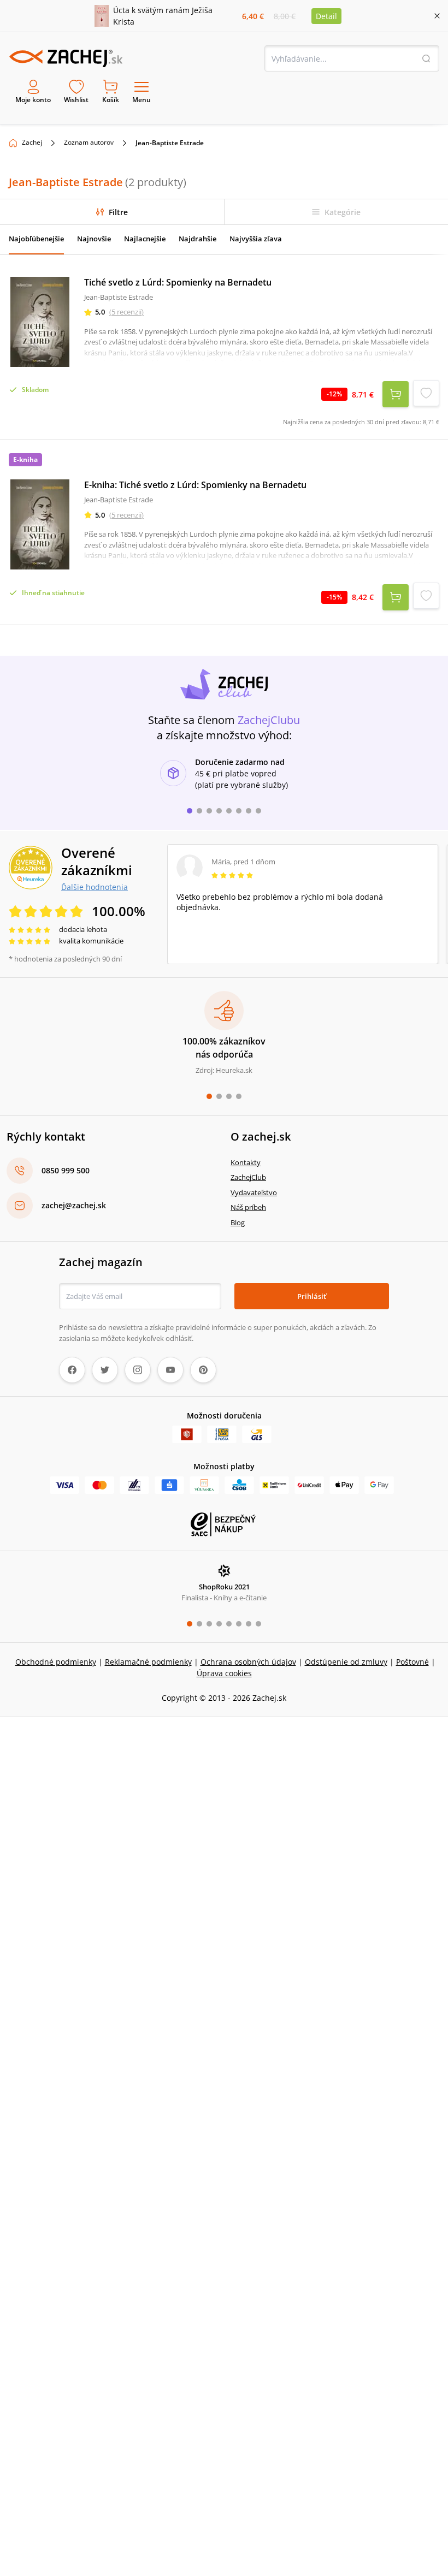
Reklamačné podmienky (148, 1662)
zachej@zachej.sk (74, 1205)
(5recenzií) (126, 312)
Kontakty (246, 1162)
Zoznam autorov (89, 142)
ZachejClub (248, 1177)
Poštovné (412, 1662)
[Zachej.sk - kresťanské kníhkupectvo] (66, 58)
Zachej (32, 142)
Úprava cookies (224, 1673)
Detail (326, 16)
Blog (238, 1222)
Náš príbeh (248, 1207)
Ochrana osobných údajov (248, 1662)
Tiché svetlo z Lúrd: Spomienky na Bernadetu (178, 282)
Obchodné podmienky (56, 1662)
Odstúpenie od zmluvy (346, 1662)
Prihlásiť (312, 1296)
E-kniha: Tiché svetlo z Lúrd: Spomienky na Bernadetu (195, 485)
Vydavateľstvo (254, 1192)
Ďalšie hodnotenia (95, 887)
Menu (142, 100)
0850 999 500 (66, 1170)
